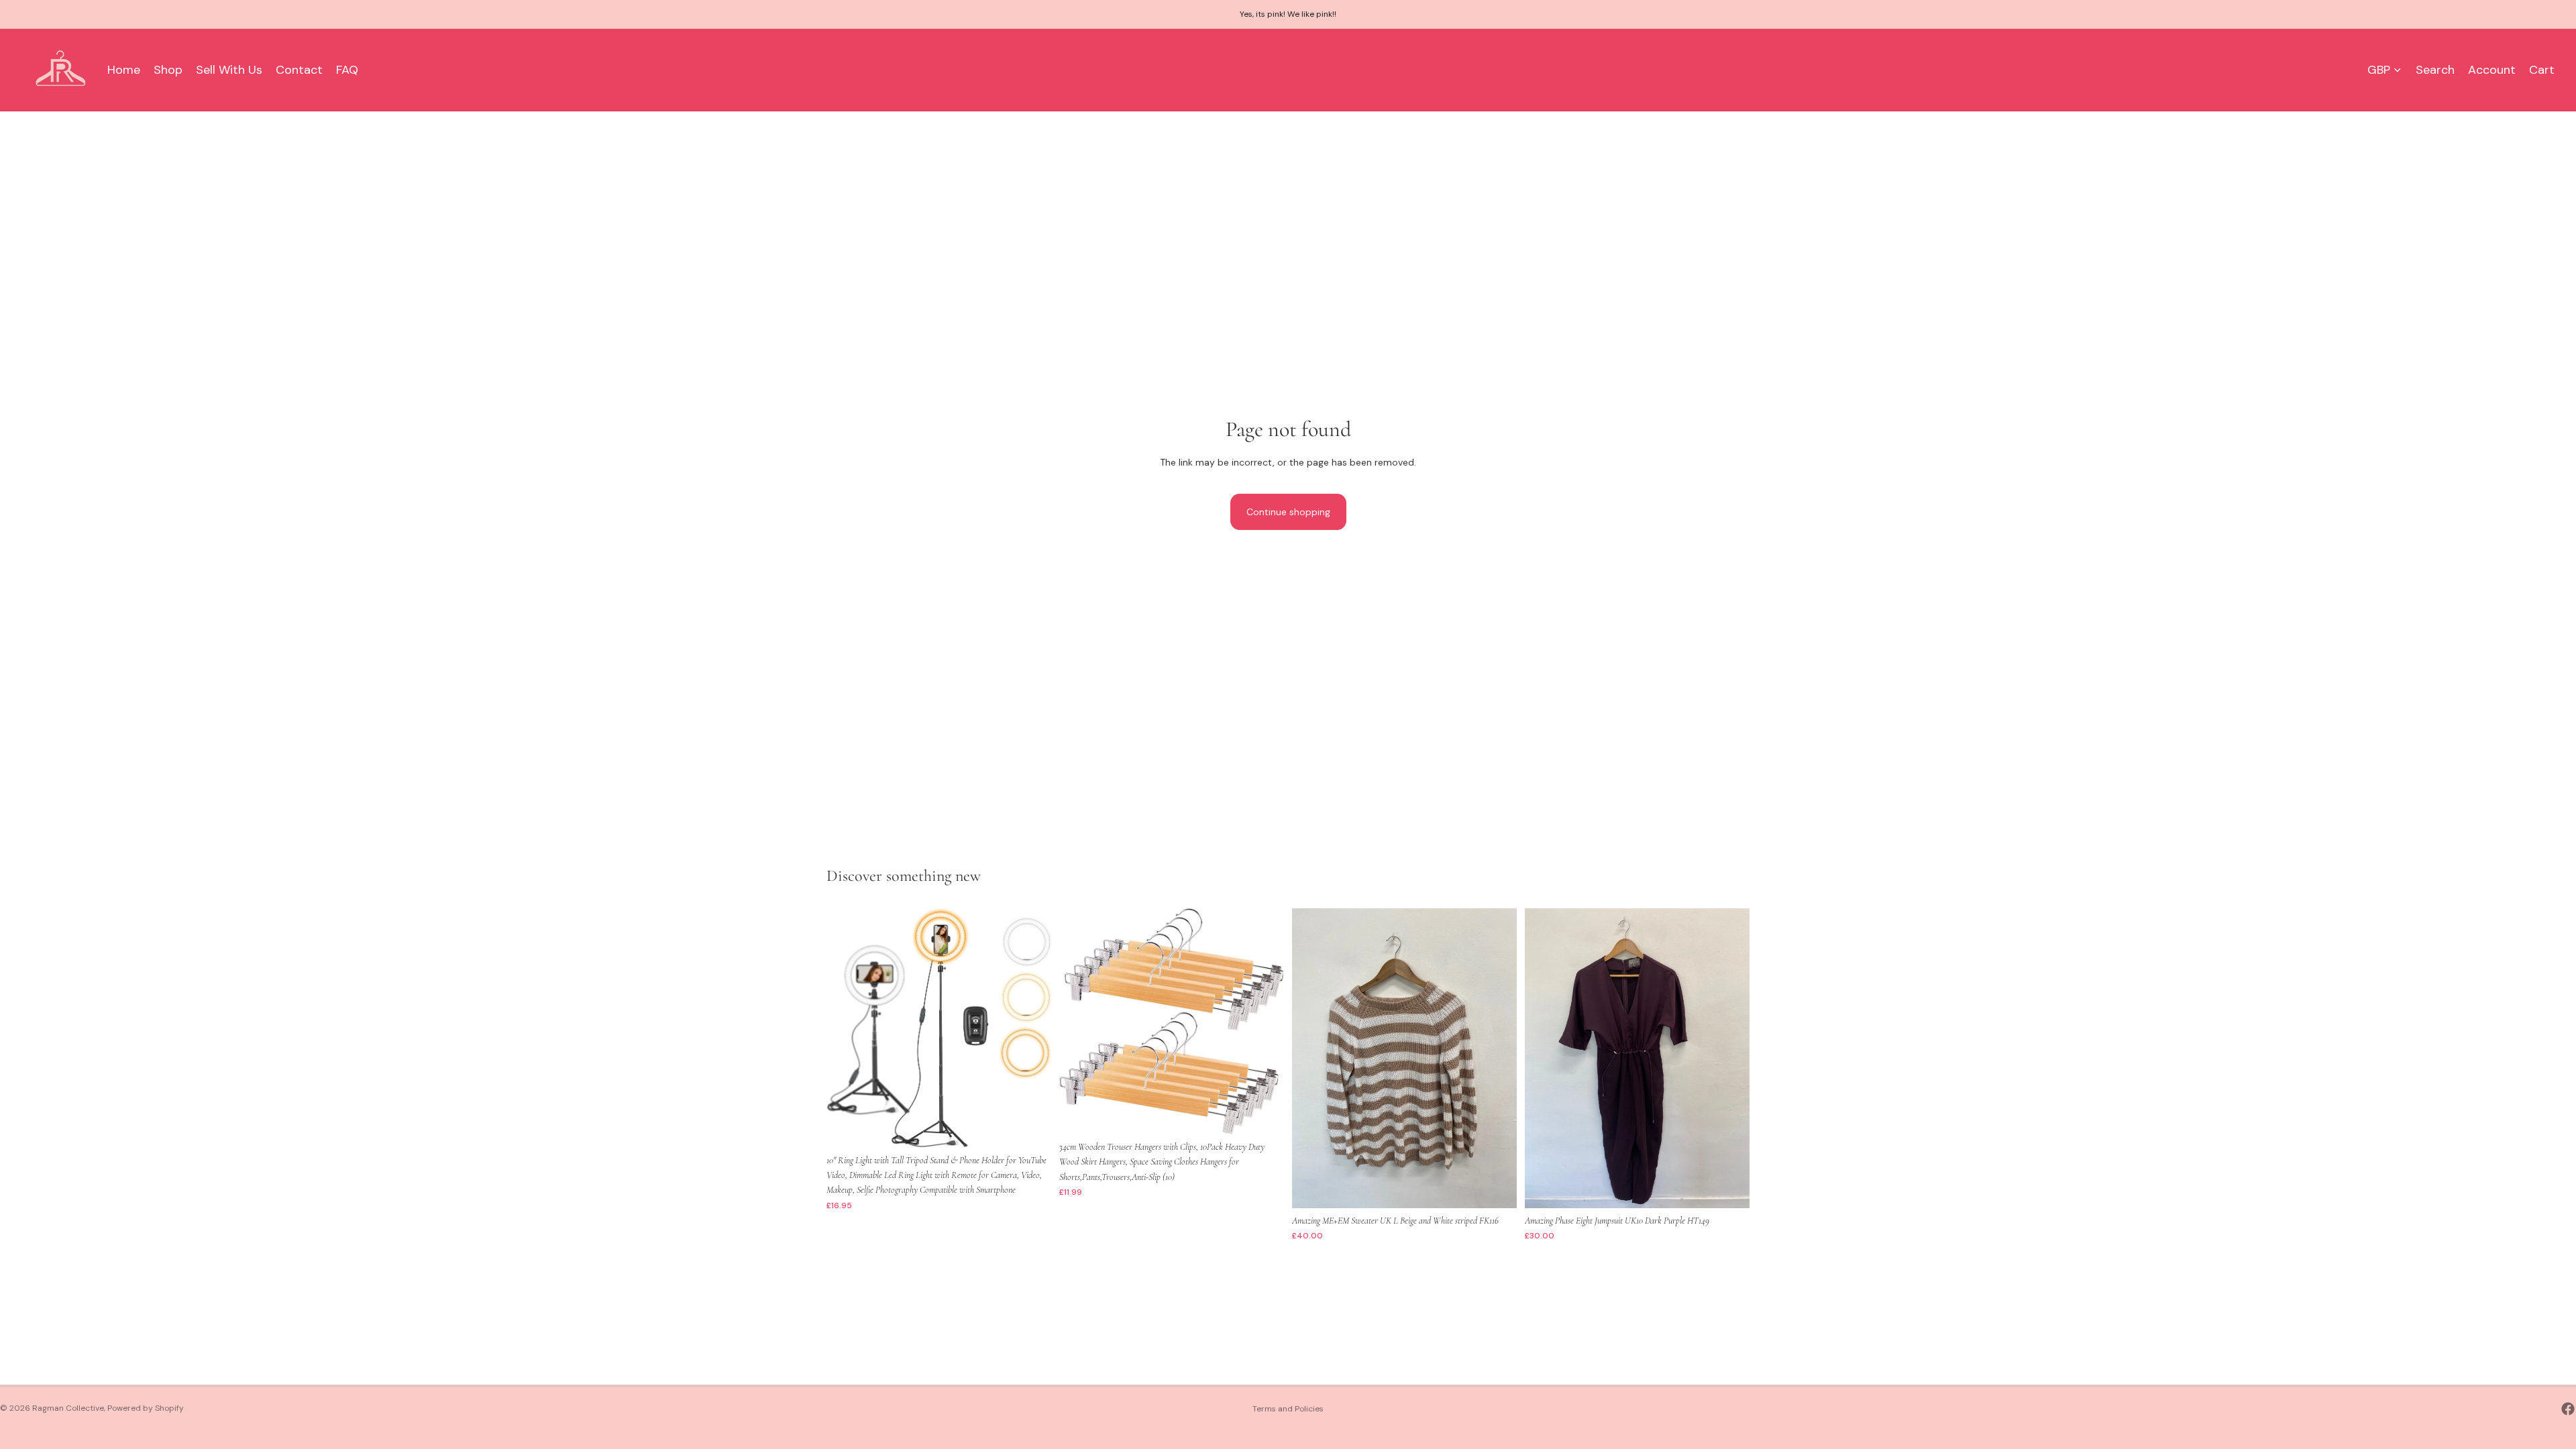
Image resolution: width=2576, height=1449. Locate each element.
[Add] (1030, 1127)
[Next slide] (1031, 1028)
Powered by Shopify (146, 1408)
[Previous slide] (847, 1028)
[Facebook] (2568, 1409)
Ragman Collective (68, 1408)
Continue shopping (1288, 512)
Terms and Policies (1288, 1409)
